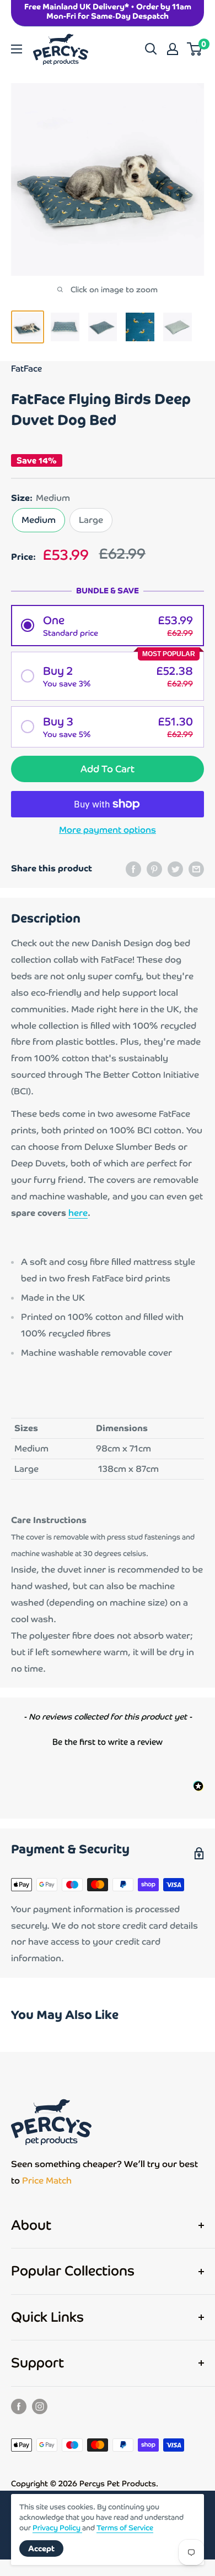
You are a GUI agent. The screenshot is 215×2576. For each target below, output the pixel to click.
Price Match (47, 2181)
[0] (195, 49)
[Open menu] (17, 49)
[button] (108, 626)
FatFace (26, 369)
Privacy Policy (57, 2528)
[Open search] (151, 49)
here (78, 1213)
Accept (41, 2548)
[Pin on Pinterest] (154, 869)
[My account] (173, 49)
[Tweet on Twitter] (175, 869)
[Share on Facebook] (133, 869)
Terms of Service (125, 2528)
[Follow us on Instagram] (40, 2406)
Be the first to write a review (108, 1742)
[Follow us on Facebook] (19, 2406)
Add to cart (108, 769)
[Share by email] (196, 869)
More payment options (108, 830)
